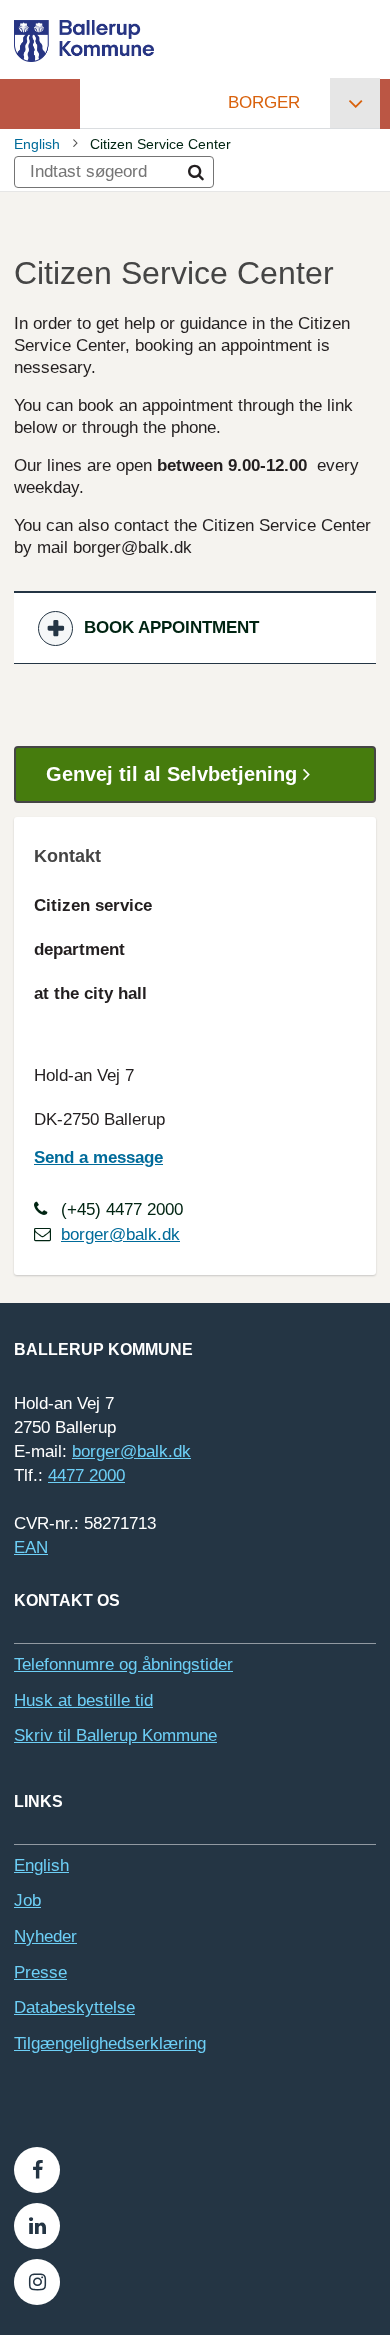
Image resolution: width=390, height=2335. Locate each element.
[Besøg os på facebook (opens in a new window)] (37, 2170)
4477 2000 (86, 1475)
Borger (264, 102)
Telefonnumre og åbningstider (123, 1664)
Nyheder (45, 1936)
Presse (40, 1972)
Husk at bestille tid (83, 1700)
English (37, 144)
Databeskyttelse (74, 2007)
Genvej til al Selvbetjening (174, 774)
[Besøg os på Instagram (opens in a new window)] (37, 2282)
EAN (31, 1547)
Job (27, 1900)
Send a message (98, 1157)
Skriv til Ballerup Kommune (115, 1735)
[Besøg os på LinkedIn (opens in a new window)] (37, 2226)
